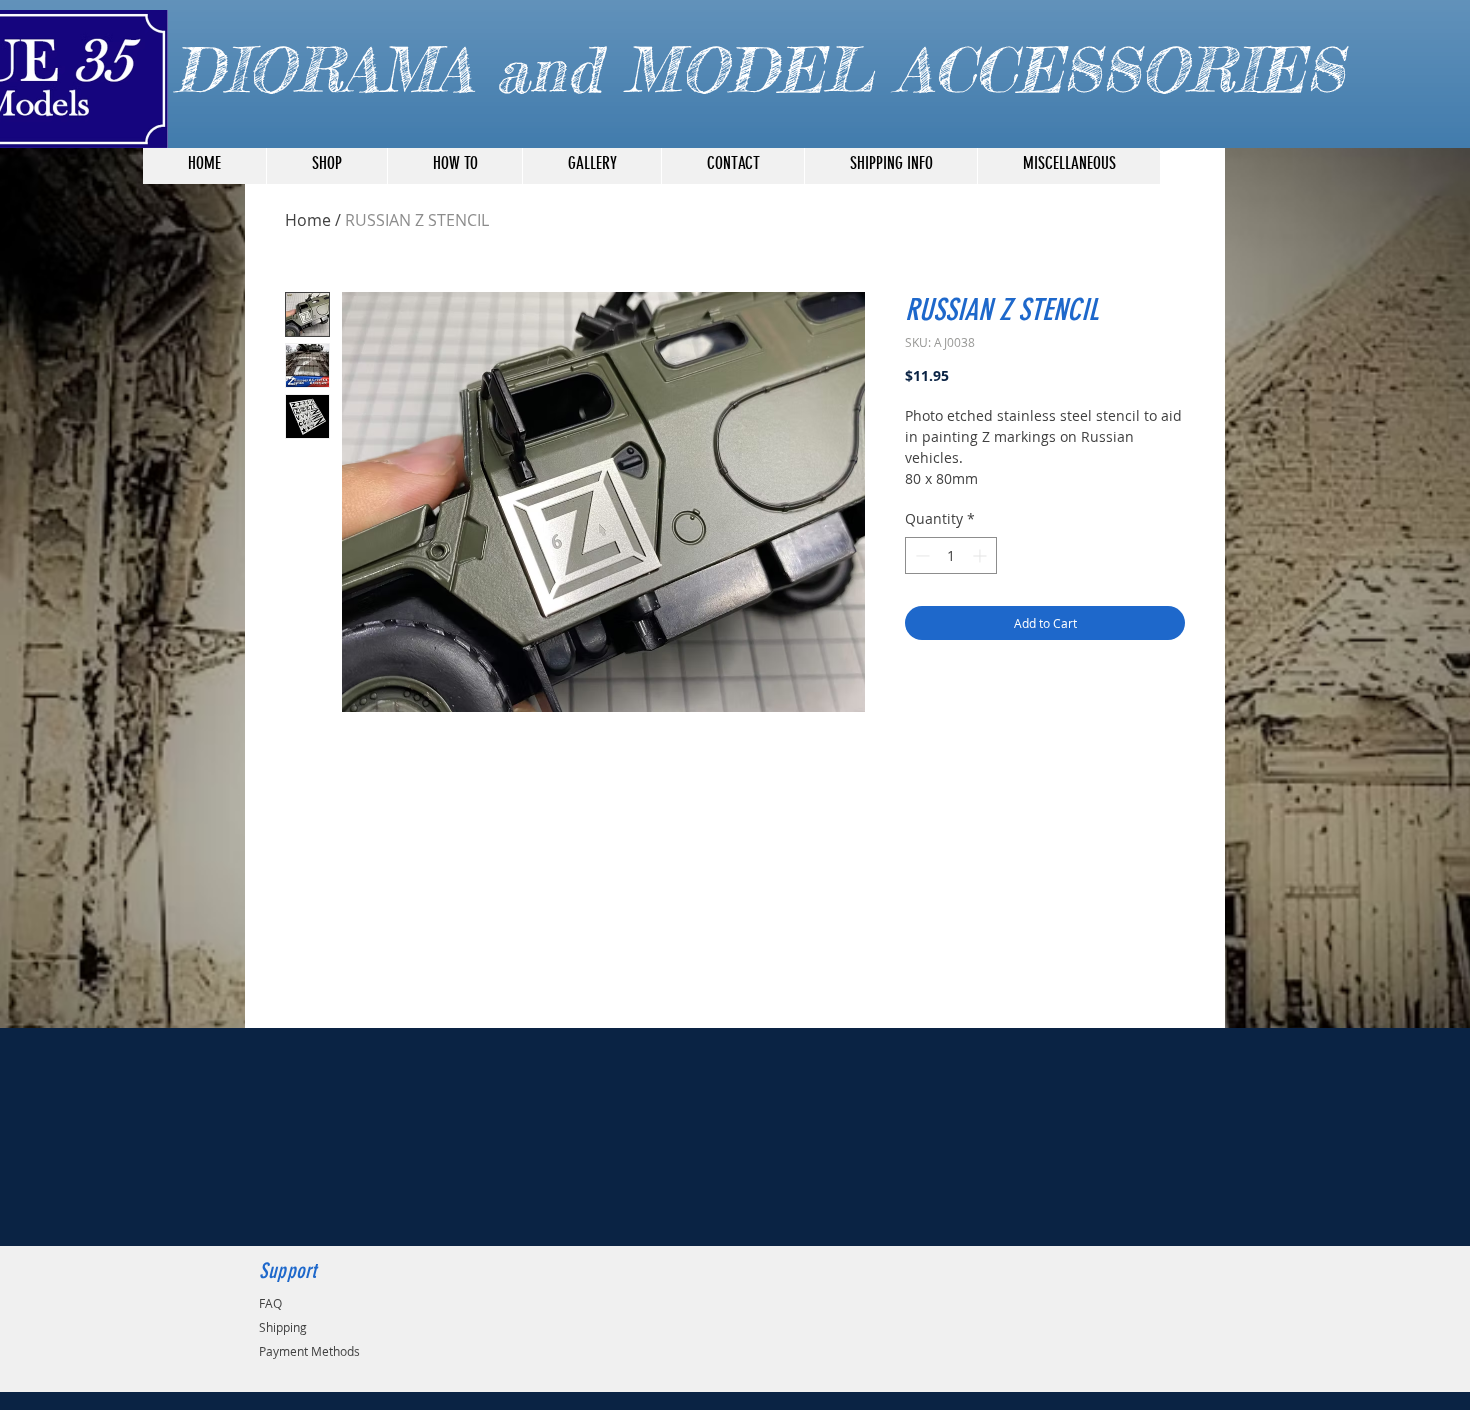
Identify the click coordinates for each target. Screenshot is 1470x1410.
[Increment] (981, 555)
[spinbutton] (951, 555)
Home (308, 220)
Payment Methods (309, 1351)
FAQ (270, 1303)
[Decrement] (920, 555)
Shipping (283, 1327)
